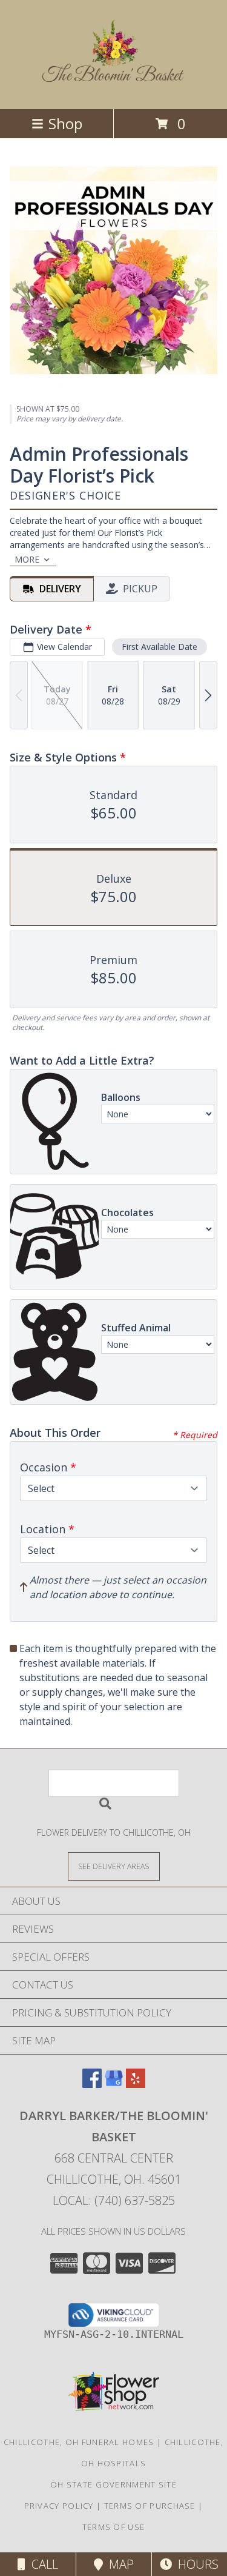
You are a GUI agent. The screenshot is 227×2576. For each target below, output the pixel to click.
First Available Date (160, 647)
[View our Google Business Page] (114, 2084)
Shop (65, 123)
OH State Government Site (113, 2484)
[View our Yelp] (136, 2084)
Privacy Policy (59, 2506)
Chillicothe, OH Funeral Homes (79, 2442)
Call (42, 2564)
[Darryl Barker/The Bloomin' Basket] (114, 79)
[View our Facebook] (92, 2084)
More (27, 559)
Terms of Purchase (150, 2506)
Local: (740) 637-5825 (114, 2200)
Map (118, 2564)
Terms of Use (114, 2527)
